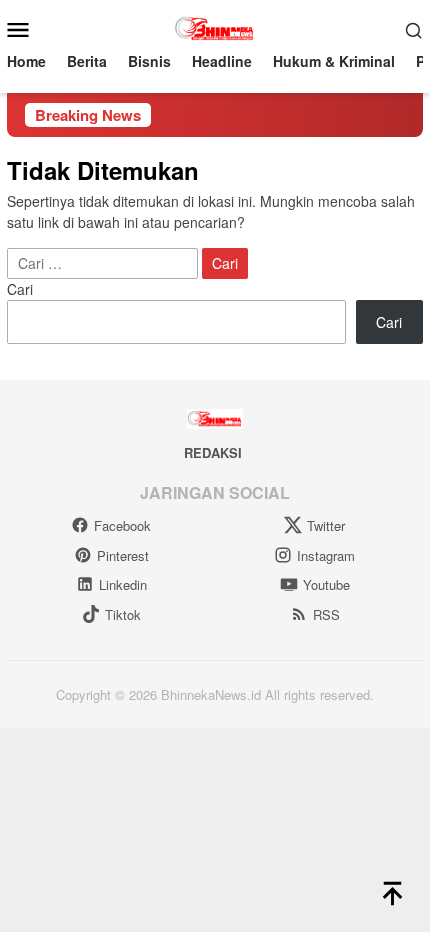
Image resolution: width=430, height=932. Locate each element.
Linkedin (123, 584)
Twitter (326, 525)
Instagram (326, 555)
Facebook (122, 525)
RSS (326, 614)
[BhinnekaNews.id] (215, 27)
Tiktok (123, 614)
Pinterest (123, 555)
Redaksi (213, 452)
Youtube (326, 584)
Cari (20, 289)
